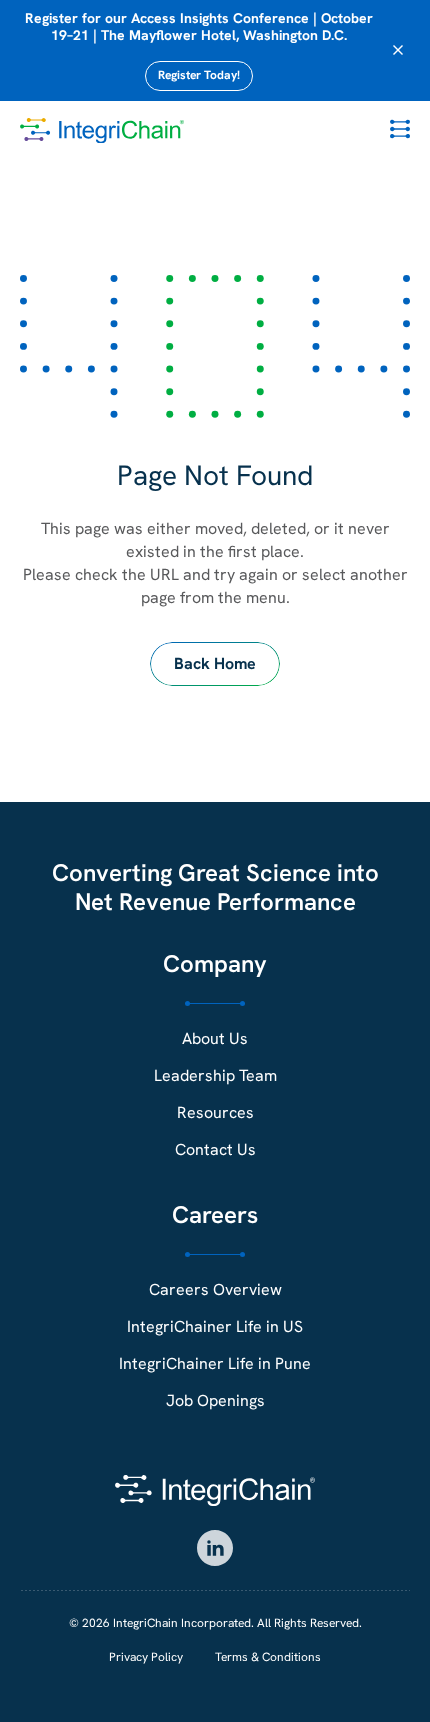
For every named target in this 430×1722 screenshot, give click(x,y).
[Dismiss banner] (398, 50)
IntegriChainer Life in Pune (215, 1363)
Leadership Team (215, 1075)
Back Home (215, 663)
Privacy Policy (146, 1657)
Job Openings (215, 1400)
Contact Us (215, 1149)
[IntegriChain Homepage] (102, 131)
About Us (215, 1038)
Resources (215, 1112)
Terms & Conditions (268, 1657)
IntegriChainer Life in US (215, 1326)
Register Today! (199, 75)
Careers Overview (215, 1289)
